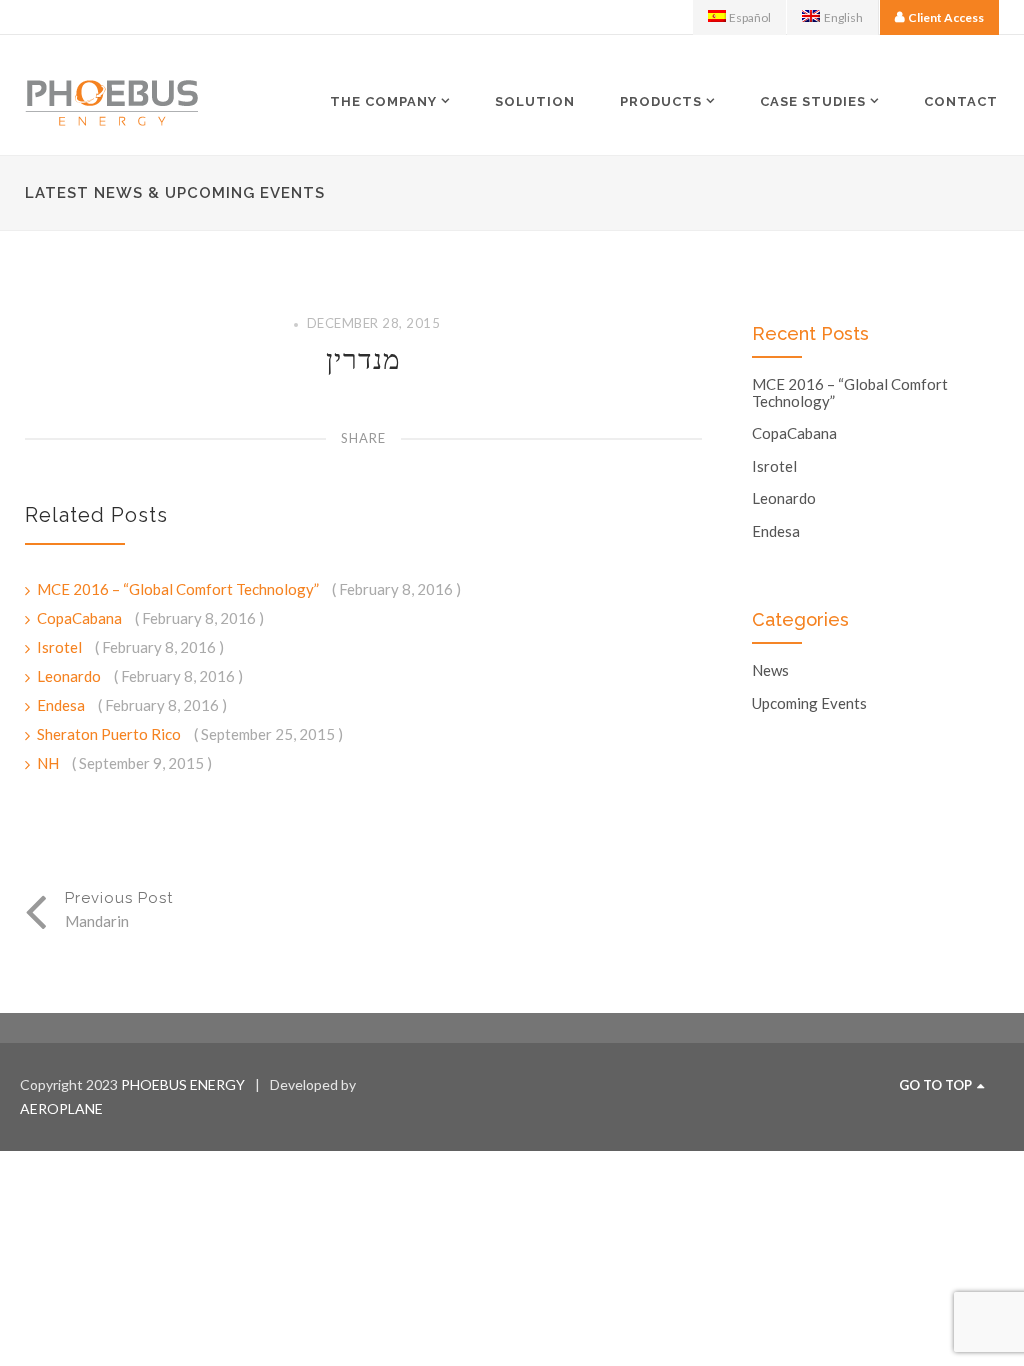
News (770, 670)
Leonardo (70, 676)
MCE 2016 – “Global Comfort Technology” (179, 589)
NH (49, 763)
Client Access (946, 17)
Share (363, 438)
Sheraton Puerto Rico (110, 734)
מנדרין (364, 359)
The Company (383, 101)
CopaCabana (81, 618)
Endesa (62, 705)
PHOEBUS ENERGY (183, 1084)
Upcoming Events (809, 703)
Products (661, 101)
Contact (961, 101)
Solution (535, 101)
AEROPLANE (61, 1108)
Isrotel (61, 647)
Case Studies (813, 101)
